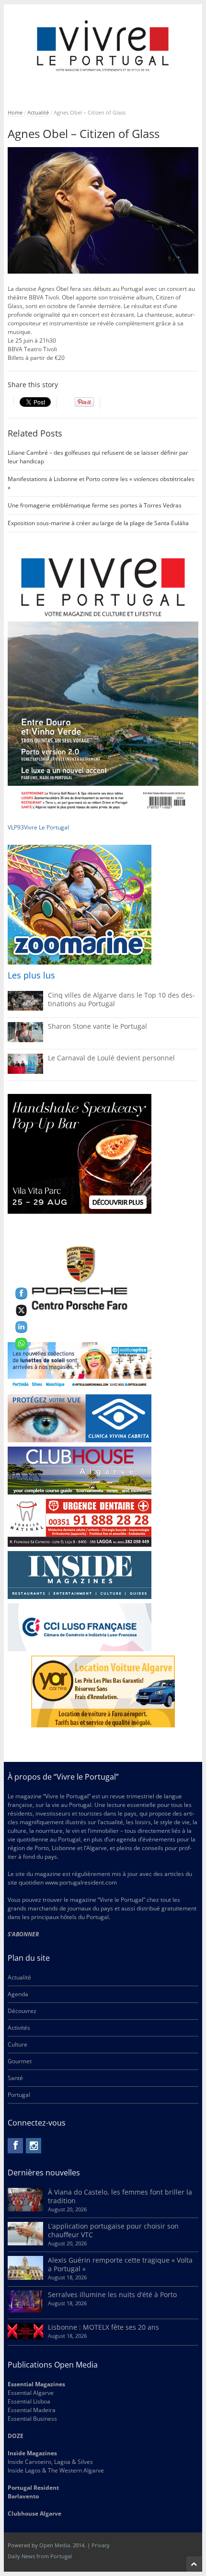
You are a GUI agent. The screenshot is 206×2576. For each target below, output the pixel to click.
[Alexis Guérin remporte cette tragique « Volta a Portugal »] (25, 2278)
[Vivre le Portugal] (103, 46)
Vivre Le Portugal (47, 827)
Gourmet (20, 2061)
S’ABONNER (23, 1934)
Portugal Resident (34, 2488)
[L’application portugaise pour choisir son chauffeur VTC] (25, 2243)
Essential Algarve (31, 2393)
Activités (19, 2028)
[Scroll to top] (194, 2564)
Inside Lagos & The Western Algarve (56, 2470)
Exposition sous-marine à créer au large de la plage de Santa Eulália (98, 523)
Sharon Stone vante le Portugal (97, 1026)
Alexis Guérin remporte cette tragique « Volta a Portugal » (120, 2264)
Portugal (19, 2095)
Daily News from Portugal (40, 2556)
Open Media (55, 2545)
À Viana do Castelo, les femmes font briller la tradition (120, 2196)
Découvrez (22, 2011)
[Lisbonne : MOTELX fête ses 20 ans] (25, 2337)
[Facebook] (15, 2146)
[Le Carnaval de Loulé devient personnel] (25, 1072)
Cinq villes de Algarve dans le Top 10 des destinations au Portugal (121, 999)
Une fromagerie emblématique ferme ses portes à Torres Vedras (95, 505)
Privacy (101, 2545)
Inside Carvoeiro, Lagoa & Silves (50, 2462)
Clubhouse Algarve (34, 2513)
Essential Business (32, 2419)
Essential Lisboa (29, 2401)
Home (15, 112)
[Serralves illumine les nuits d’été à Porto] (25, 2310)
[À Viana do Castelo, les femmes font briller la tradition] (25, 2209)
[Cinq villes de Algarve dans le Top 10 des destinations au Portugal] (25, 1008)
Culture (17, 2044)
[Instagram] (34, 2146)
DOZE (16, 2436)
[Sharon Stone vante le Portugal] (25, 1040)
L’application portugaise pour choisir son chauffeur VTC (113, 2230)
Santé (15, 2078)
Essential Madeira (32, 2410)
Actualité (38, 112)
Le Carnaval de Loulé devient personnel (111, 1058)
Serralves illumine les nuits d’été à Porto (112, 2294)
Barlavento (23, 2496)
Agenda (18, 1994)
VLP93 (16, 827)
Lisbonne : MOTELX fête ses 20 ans (103, 2327)
